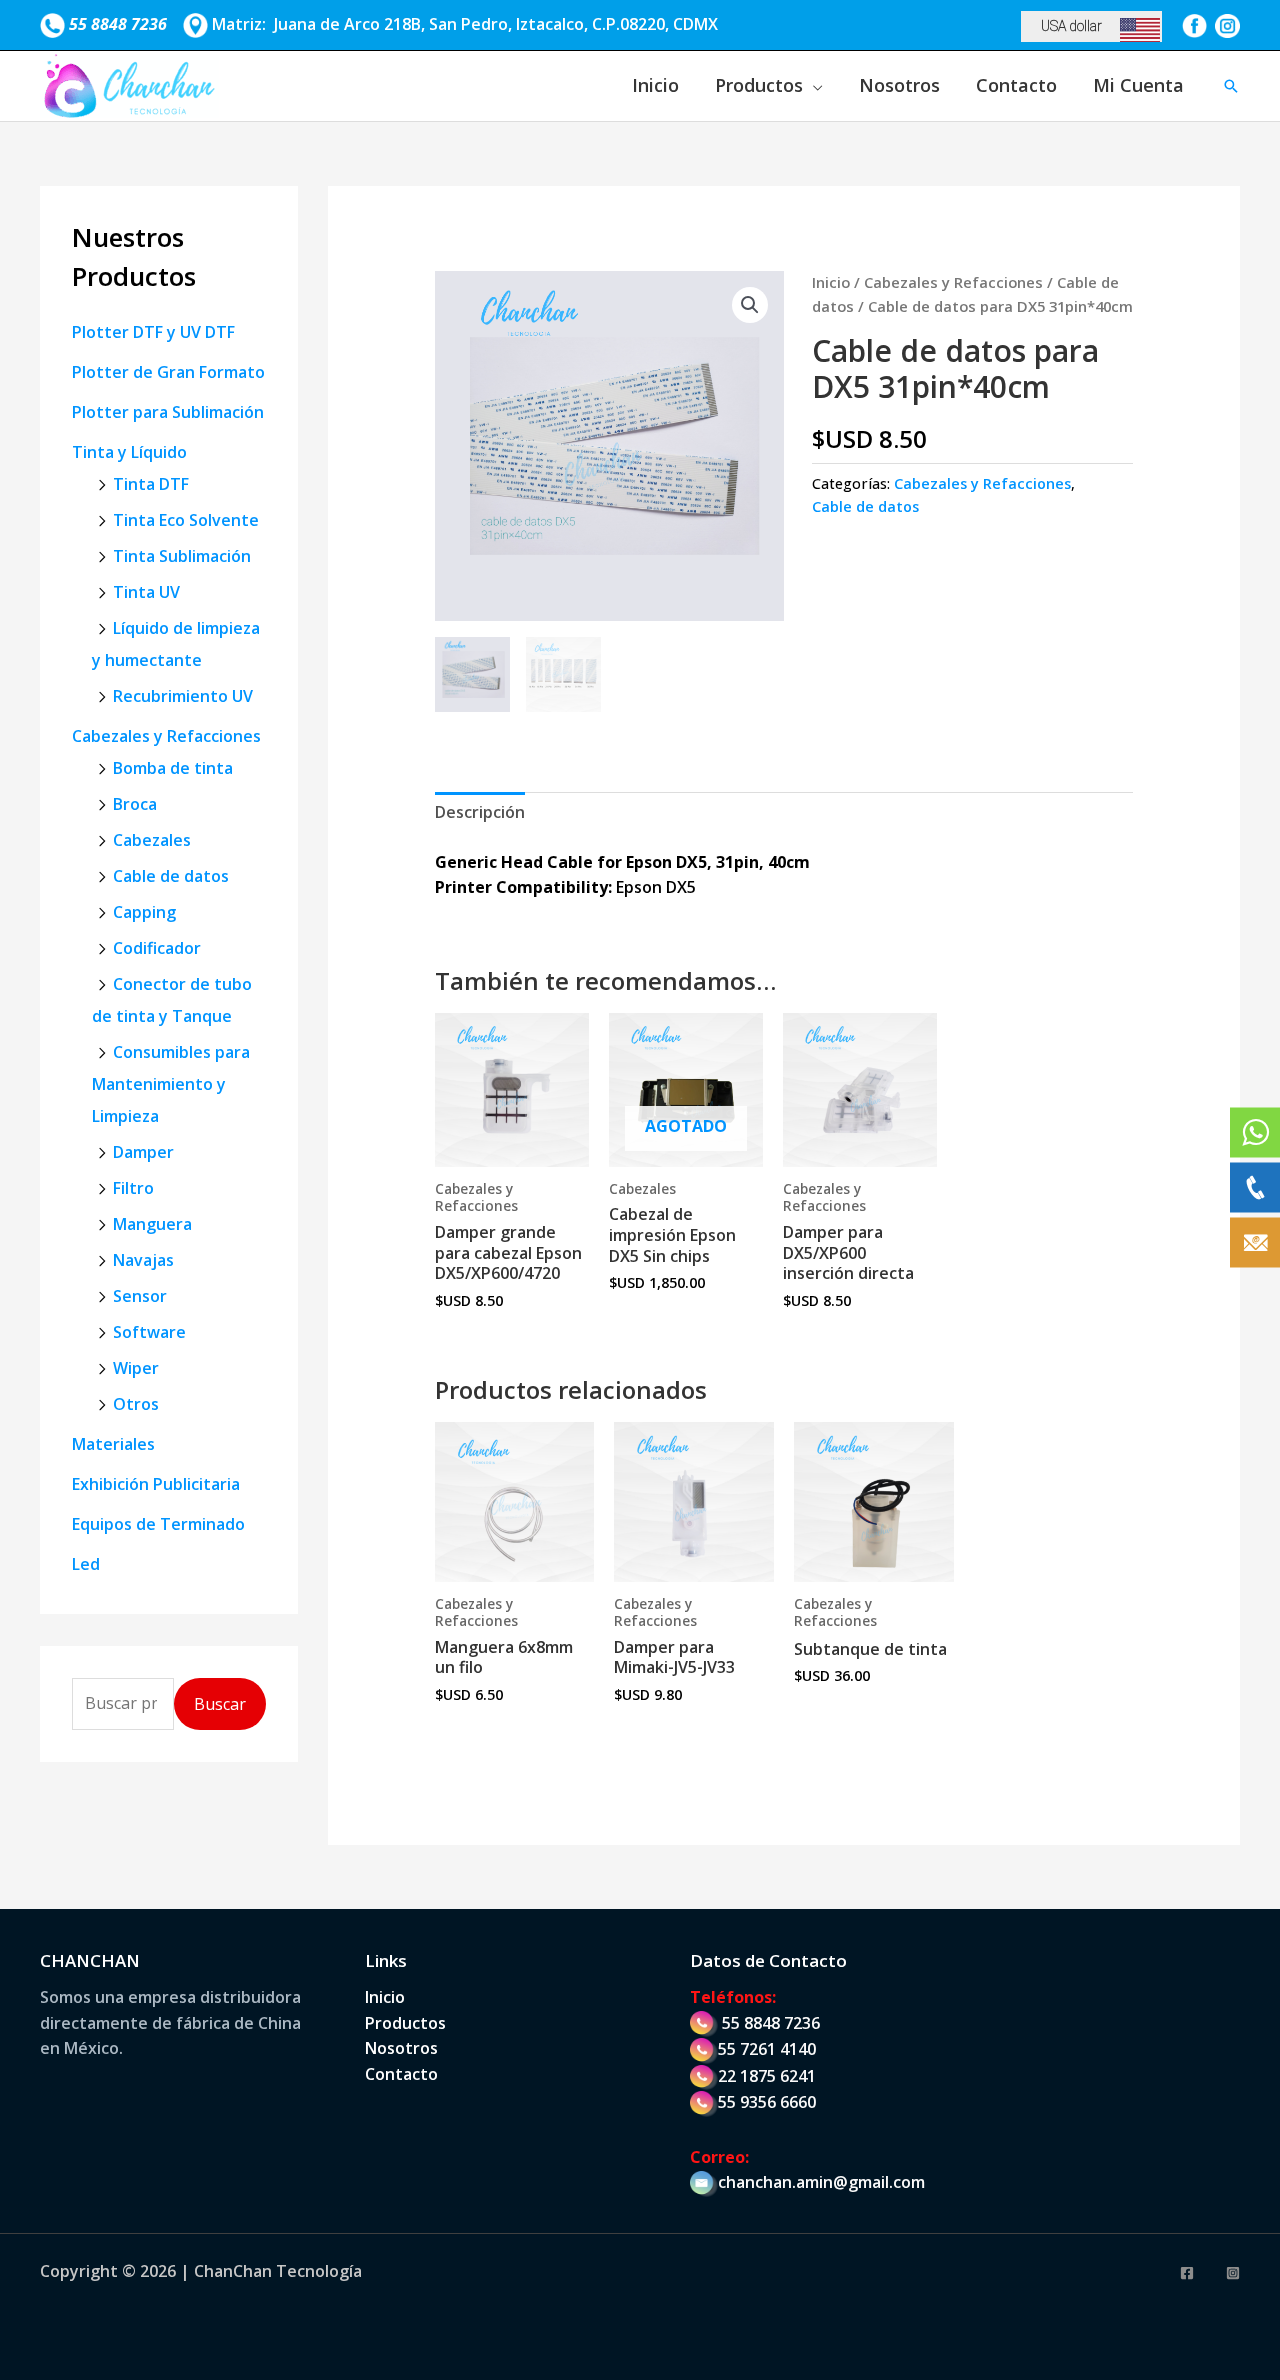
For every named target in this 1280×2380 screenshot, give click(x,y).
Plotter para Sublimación (168, 412)
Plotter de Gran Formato (168, 372)
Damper (143, 1152)
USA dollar (1071, 26)
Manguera (152, 1224)
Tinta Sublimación (182, 556)
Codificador (157, 948)
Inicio (655, 85)
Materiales (113, 1444)
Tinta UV (146, 592)
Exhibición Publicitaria (156, 1484)
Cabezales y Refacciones (166, 736)
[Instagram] (1233, 2273)
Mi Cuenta (1138, 85)
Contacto (1016, 85)
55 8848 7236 (771, 2023)
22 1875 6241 (767, 2076)
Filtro (133, 1188)
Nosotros (899, 85)
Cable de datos (171, 876)
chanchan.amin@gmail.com (821, 2182)
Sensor (140, 1296)
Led (86, 1564)
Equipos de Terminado (158, 1524)
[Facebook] (1187, 2273)
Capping (144, 912)
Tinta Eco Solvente (186, 520)
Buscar (220, 1704)
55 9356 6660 (767, 2102)
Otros (136, 1404)
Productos (759, 85)
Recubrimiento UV (183, 696)
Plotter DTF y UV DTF (153, 332)
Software (149, 1332)
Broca (135, 804)
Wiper (136, 1368)
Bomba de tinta (173, 768)
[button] (1231, 86)
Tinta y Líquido (129, 452)
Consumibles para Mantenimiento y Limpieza (171, 1084)
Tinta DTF (151, 484)
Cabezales (152, 840)
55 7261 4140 (767, 2049)
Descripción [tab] (480, 812)
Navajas (143, 1260)
